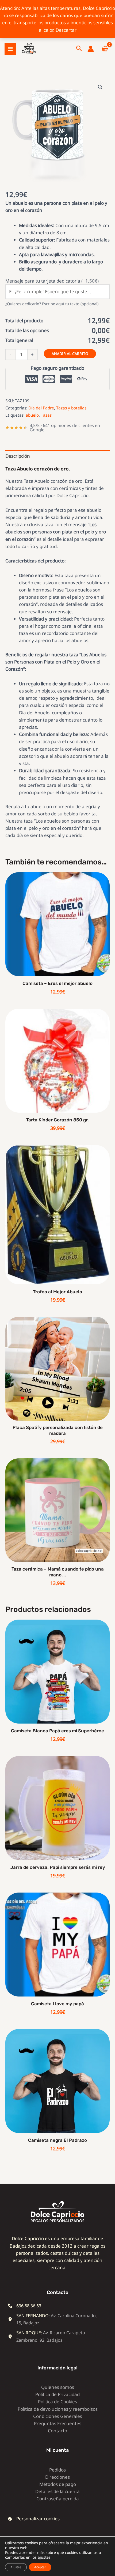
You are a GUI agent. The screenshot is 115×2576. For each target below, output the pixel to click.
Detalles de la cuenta (57, 2491)
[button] (79, 49)
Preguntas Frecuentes (58, 2423)
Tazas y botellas (71, 408)
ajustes (44, 2557)
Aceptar (40, 2567)
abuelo (32, 415)
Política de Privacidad (57, 2394)
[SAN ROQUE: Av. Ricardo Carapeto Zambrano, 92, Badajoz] (53, 2336)
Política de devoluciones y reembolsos (58, 2409)
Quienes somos (58, 2387)
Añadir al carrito (70, 354)
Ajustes (16, 2567)
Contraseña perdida (58, 2499)
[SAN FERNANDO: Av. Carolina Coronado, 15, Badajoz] (53, 2319)
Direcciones (57, 2477)
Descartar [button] (66, 30)
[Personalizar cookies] (34, 2519)
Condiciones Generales (58, 2416)
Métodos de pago (58, 2484)
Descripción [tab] (18, 456)
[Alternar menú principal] (10, 49)
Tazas (46, 415)
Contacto (57, 2431)
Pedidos (57, 2470)
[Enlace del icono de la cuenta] (91, 49)
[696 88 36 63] (25, 2306)
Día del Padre (41, 408)
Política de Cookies (57, 2402)
